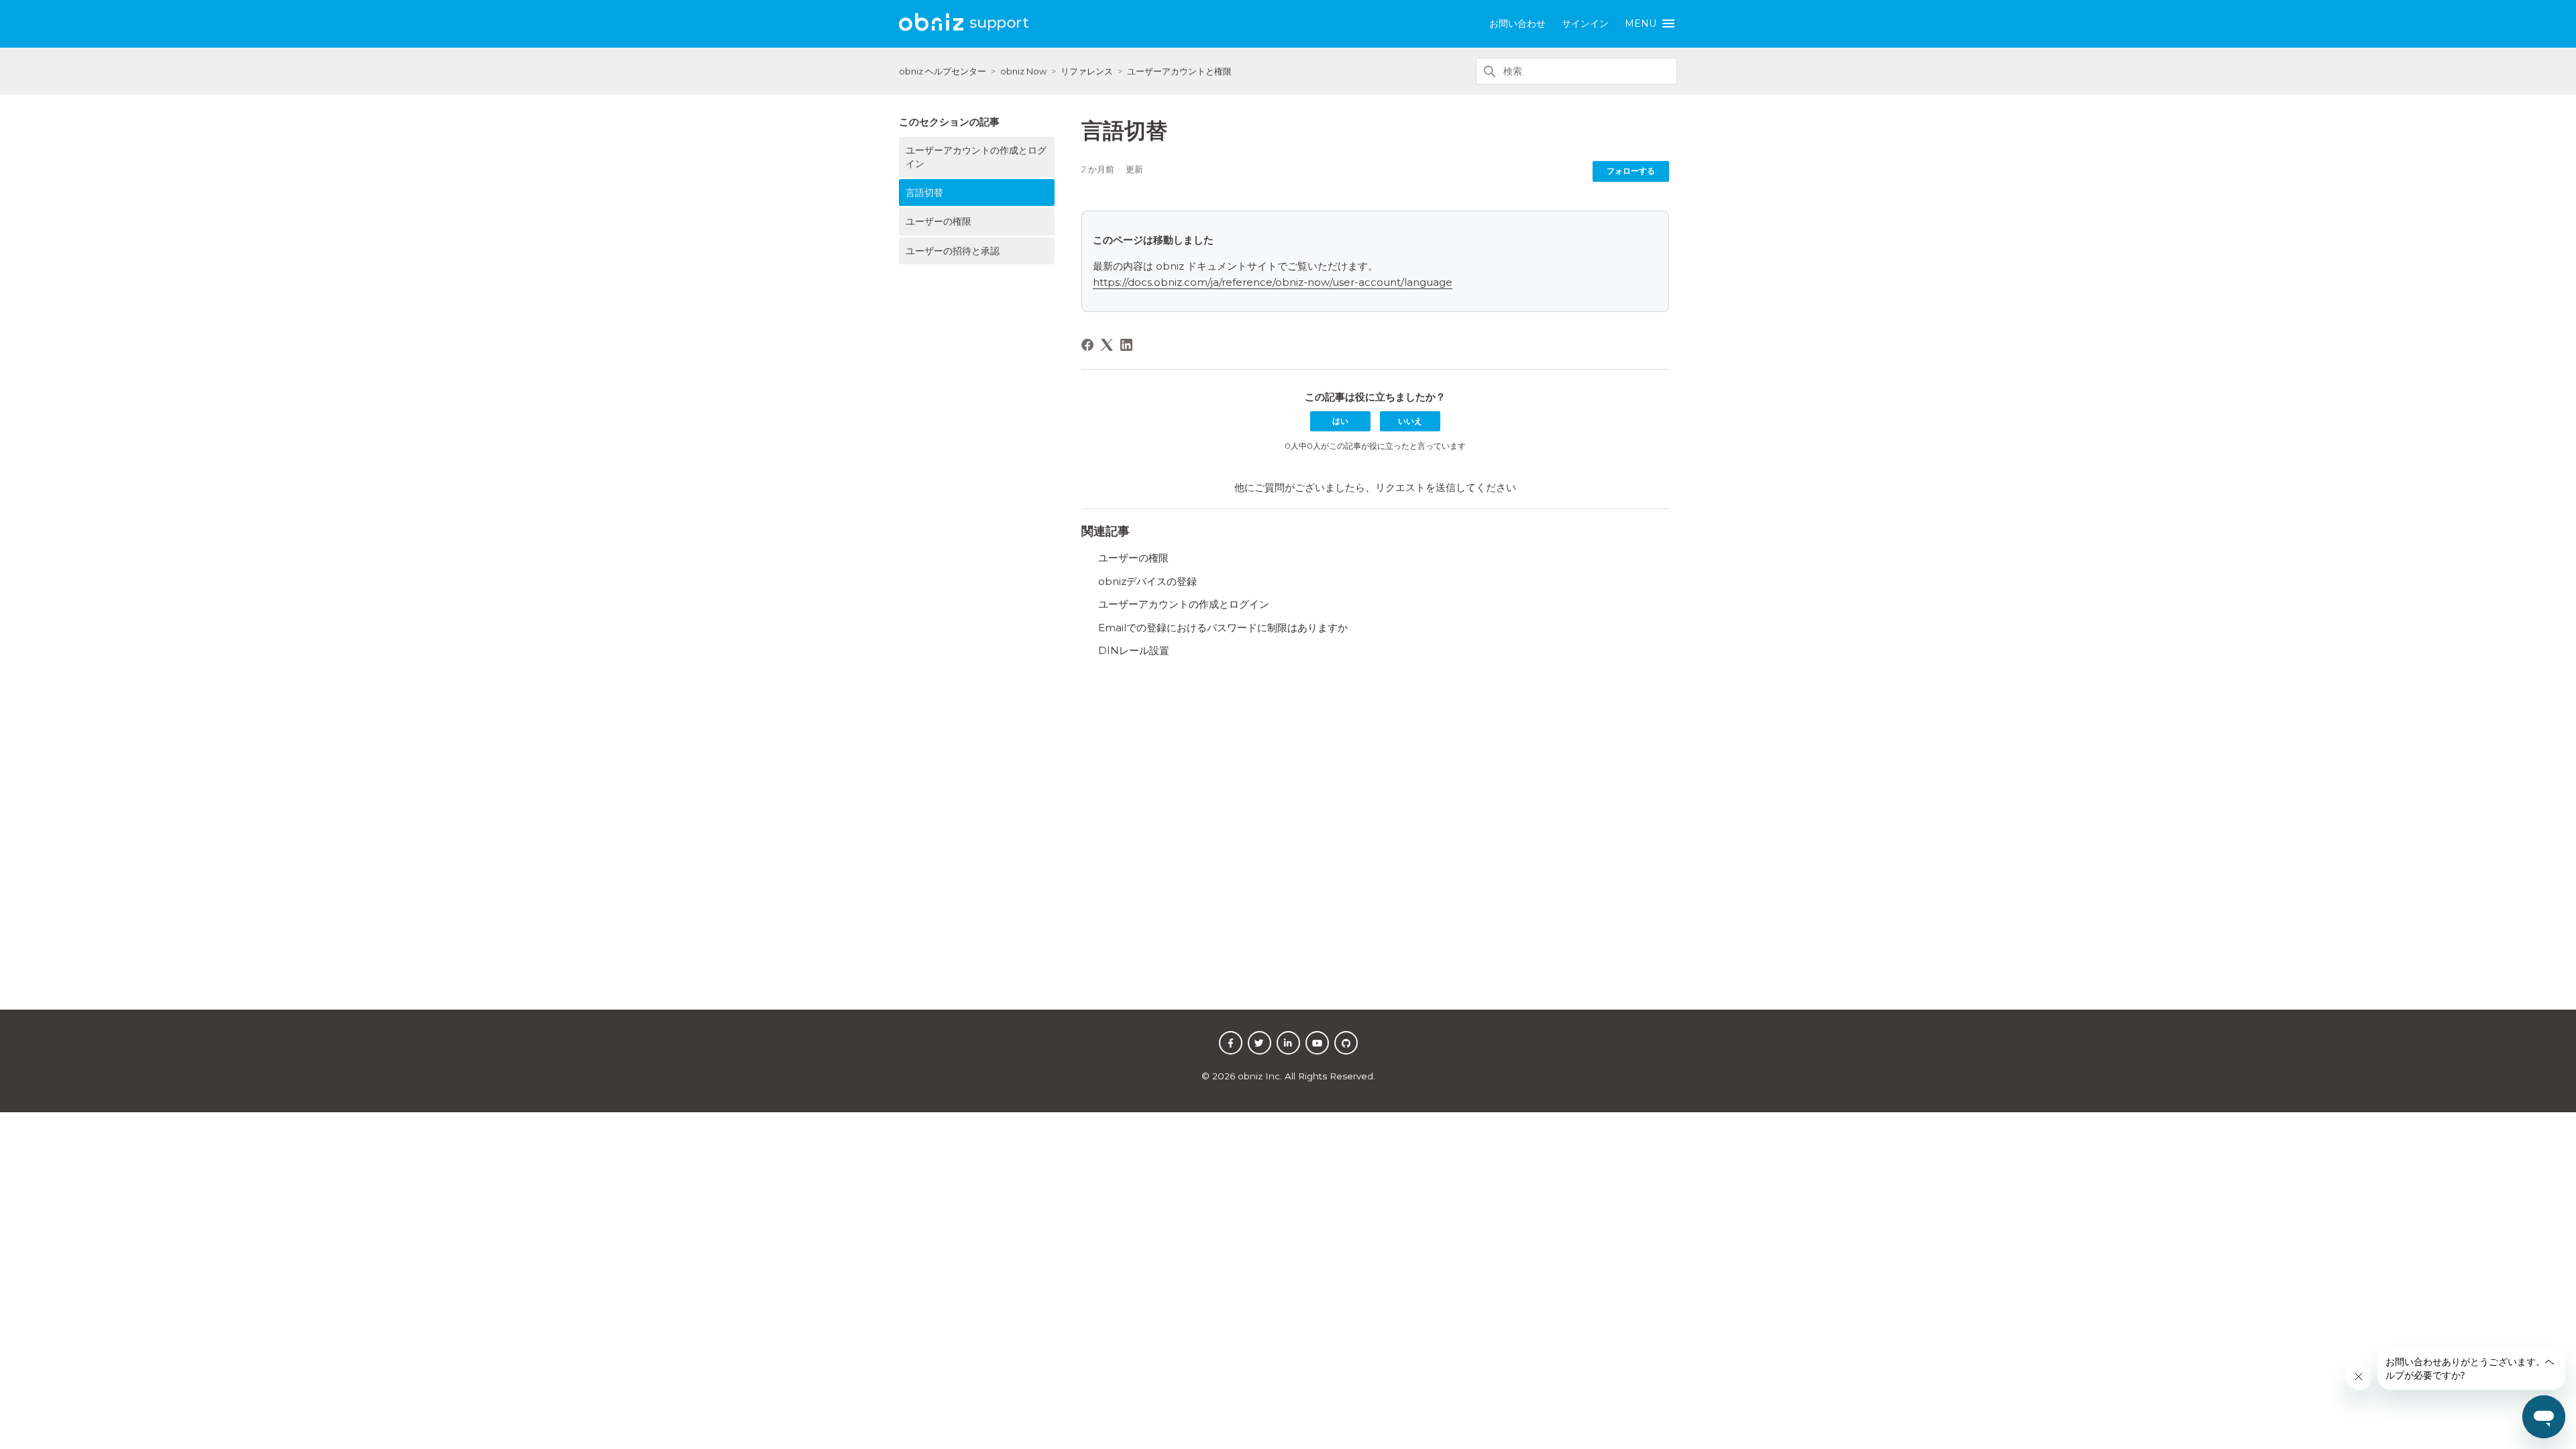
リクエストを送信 (1415, 487)
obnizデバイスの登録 (1147, 581)
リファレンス (1087, 71)
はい (1340, 421)
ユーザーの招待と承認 (953, 251)
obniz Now (1023, 71)
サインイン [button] (1585, 23)
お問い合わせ (1517, 23)
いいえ (1410, 421)
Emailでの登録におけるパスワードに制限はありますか (1223, 628)
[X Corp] (1107, 345)
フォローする (1631, 171)
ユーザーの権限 (938, 221)
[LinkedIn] (1126, 345)
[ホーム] (965, 29)
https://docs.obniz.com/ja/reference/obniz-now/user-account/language (1273, 282)
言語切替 (924, 193)
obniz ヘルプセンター (943, 71)
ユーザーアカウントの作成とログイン (976, 157)
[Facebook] (1087, 345)
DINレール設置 (1134, 650)
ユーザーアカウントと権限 (1179, 71)
